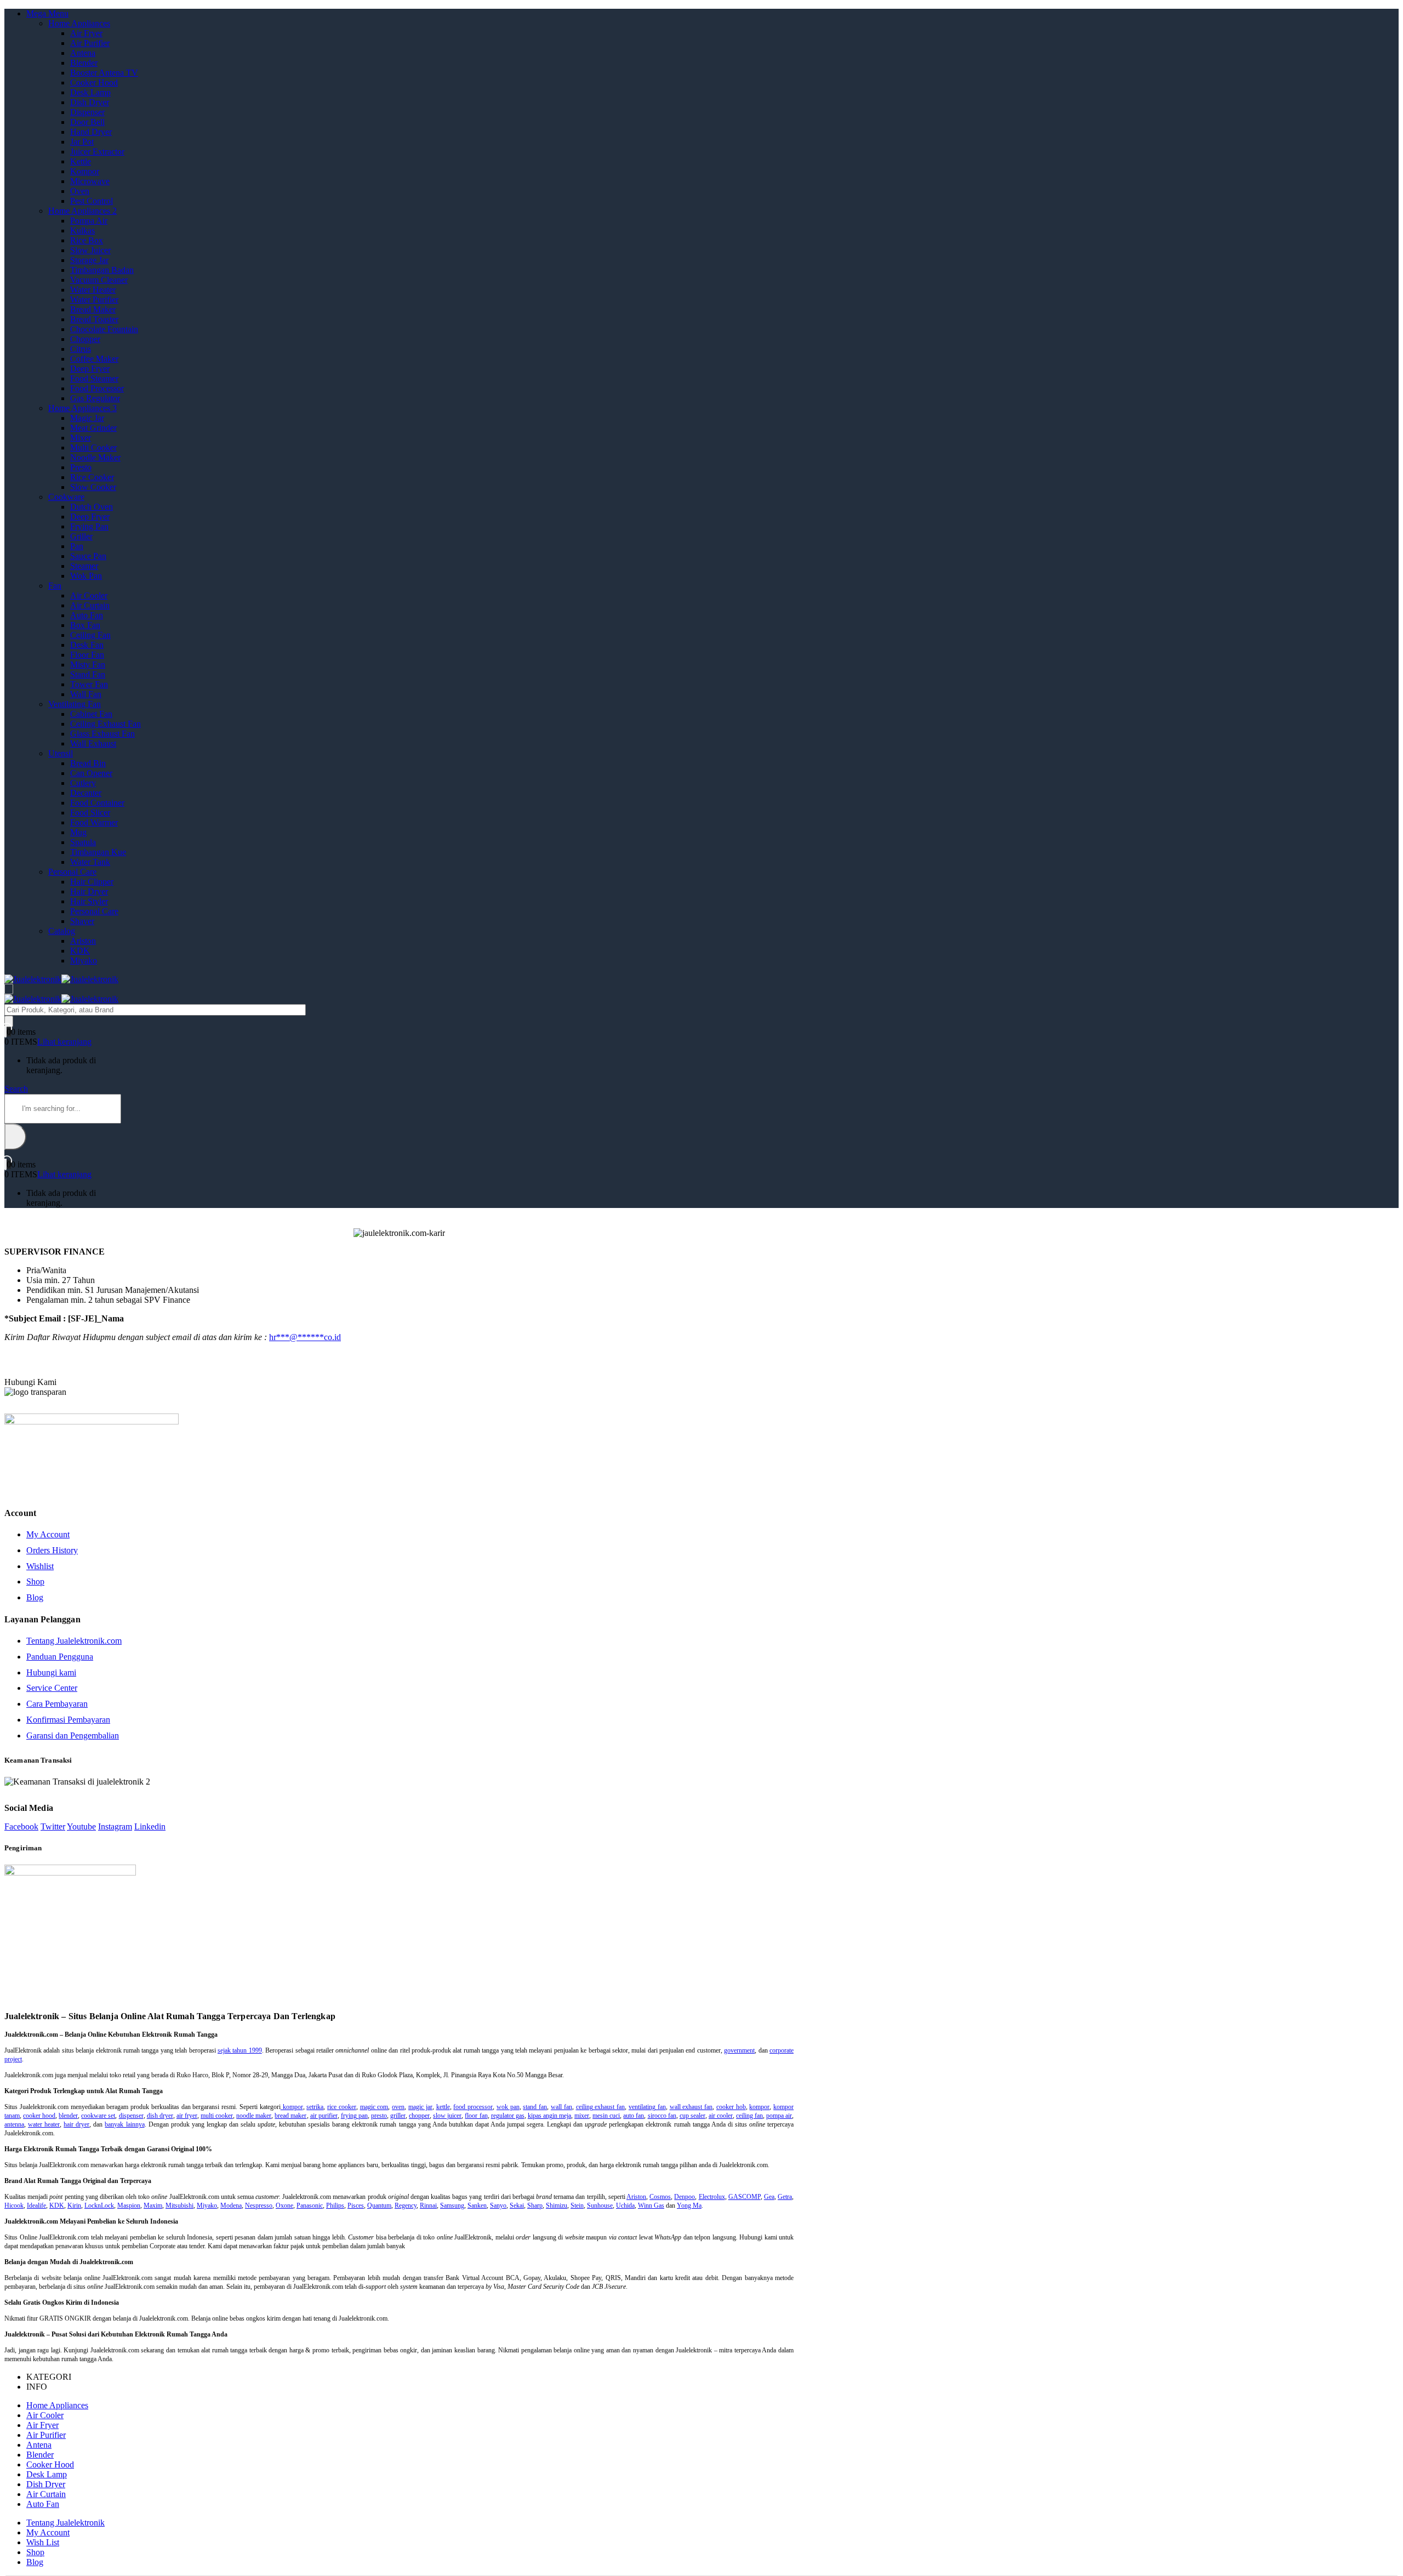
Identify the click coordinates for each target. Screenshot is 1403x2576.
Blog (35, 1597)
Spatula (83, 842)
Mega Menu (47, 13)
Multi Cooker (93, 448)
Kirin (74, 2205)
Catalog (62, 931)
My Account (48, 1534)
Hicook (14, 2205)
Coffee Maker (94, 359)
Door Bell (87, 122)
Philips (335, 2205)
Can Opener (91, 773)
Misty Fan (88, 665)
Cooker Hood (94, 82)
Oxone (284, 2205)
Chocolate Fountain (104, 329)
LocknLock (99, 2205)
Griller (81, 536)
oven (398, 2107)
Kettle (81, 161)
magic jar (420, 2107)
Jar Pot (82, 142)
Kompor (85, 171)
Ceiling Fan (90, 635)
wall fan (561, 2107)
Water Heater (93, 290)
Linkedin (150, 1826)
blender (68, 2116)
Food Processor (97, 388)
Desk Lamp (90, 92)
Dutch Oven (92, 507)
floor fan (476, 2116)
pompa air (779, 2116)
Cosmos (660, 2197)
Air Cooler (89, 595)
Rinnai (428, 2205)
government (739, 2050)
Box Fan (85, 625)
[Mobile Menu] (9, 989)
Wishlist (40, 1566)
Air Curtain (90, 605)
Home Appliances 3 (82, 408)
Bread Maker (93, 309)
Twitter (53, 1826)
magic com (374, 2107)
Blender (84, 63)
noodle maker (254, 2116)
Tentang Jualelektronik (65, 2523)
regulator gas (508, 2116)
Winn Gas (651, 2205)
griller (398, 2116)
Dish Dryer (90, 102)
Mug (78, 832)
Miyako (84, 961)
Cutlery (83, 783)
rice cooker (342, 2107)
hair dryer (76, 2124)
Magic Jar (87, 418)
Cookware (66, 497)
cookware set (98, 2116)
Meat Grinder (93, 428)
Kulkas (82, 230)
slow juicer (447, 2116)
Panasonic (310, 2205)
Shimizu (557, 2205)
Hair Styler (89, 901)
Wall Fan (86, 694)
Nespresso (259, 2205)
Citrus (81, 349)
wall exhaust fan (691, 2107)
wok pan (508, 2107)
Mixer (81, 438)
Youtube (81, 1826)
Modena (231, 2205)
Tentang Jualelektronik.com (74, 1641)
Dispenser (87, 112)
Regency (406, 2205)
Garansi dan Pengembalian (73, 1736)
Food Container (97, 803)
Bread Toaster (94, 319)
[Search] (9, 1021)
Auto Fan (87, 615)
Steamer (84, 566)
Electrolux (712, 2197)
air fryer (187, 2116)
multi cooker (217, 2116)
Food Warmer (94, 822)
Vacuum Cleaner (99, 280)
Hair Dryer (89, 891)
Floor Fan (87, 655)
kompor (292, 2107)
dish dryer (160, 2116)
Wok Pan (86, 576)
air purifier (324, 2116)
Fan (55, 586)
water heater (44, 2124)
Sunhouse (600, 2205)
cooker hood (39, 2116)
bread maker (290, 2116)
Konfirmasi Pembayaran (68, 1720)
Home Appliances (79, 23)
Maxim (153, 2205)
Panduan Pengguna (60, 1657)
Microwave (90, 181)
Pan (77, 546)
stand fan (535, 2107)
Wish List (43, 2542)
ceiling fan (749, 2116)
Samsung (452, 2205)
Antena (83, 53)
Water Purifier (94, 300)
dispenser (131, 2116)
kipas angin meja (549, 2116)
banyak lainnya (124, 2124)
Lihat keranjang (64, 1042)
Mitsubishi (179, 2205)
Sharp (535, 2205)
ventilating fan (647, 2107)
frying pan (354, 2116)
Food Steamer (94, 378)
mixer (582, 2116)
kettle (443, 2107)
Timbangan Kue (98, 852)
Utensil (61, 753)
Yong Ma (689, 2205)
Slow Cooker (93, 487)
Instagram (115, 1826)
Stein (577, 2205)
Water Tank (90, 862)
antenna (14, 2124)
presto (379, 2116)
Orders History (52, 1550)
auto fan (634, 2116)
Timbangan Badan (102, 270)
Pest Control (92, 201)
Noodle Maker (95, 457)
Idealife (36, 2205)
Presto (81, 467)
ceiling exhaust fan (601, 2107)
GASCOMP (745, 2197)
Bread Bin (88, 763)
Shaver (82, 921)
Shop (35, 1581)
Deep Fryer (90, 369)
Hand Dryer (91, 132)
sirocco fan (662, 2116)
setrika (315, 2107)
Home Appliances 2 (82, 211)
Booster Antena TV (104, 73)
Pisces (356, 2205)
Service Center (52, 1688)
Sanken (477, 2205)
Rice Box (87, 240)
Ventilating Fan (75, 704)
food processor (473, 2107)
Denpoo (685, 2197)
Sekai (517, 2205)
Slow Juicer (90, 250)
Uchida (625, 2205)
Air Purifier (90, 43)
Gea (769, 2197)
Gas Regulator (95, 398)
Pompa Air (89, 221)
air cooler (721, 2116)
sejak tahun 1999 (240, 2050)
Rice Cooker (92, 477)
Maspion (129, 2205)
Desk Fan (87, 645)
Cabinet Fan (91, 714)
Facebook (21, 1826)
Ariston (83, 941)
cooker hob (731, 2107)
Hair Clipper (92, 882)
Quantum (379, 2205)
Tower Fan (89, 684)
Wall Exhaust (93, 743)
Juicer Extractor (97, 152)
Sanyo (498, 2205)
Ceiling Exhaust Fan (105, 724)
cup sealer (692, 2116)
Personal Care (72, 872)
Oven (80, 191)
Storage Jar (89, 260)
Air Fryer (86, 33)
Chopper (85, 339)
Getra (785, 2197)
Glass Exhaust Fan (102, 734)
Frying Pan (89, 526)
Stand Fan (88, 674)
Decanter (86, 793)
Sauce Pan (88, 556)
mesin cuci (606, 2116)
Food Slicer (90, 813)
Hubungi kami (51, 1672)
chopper (419, 2116)
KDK (80, 951)
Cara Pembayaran (57, 1704)
